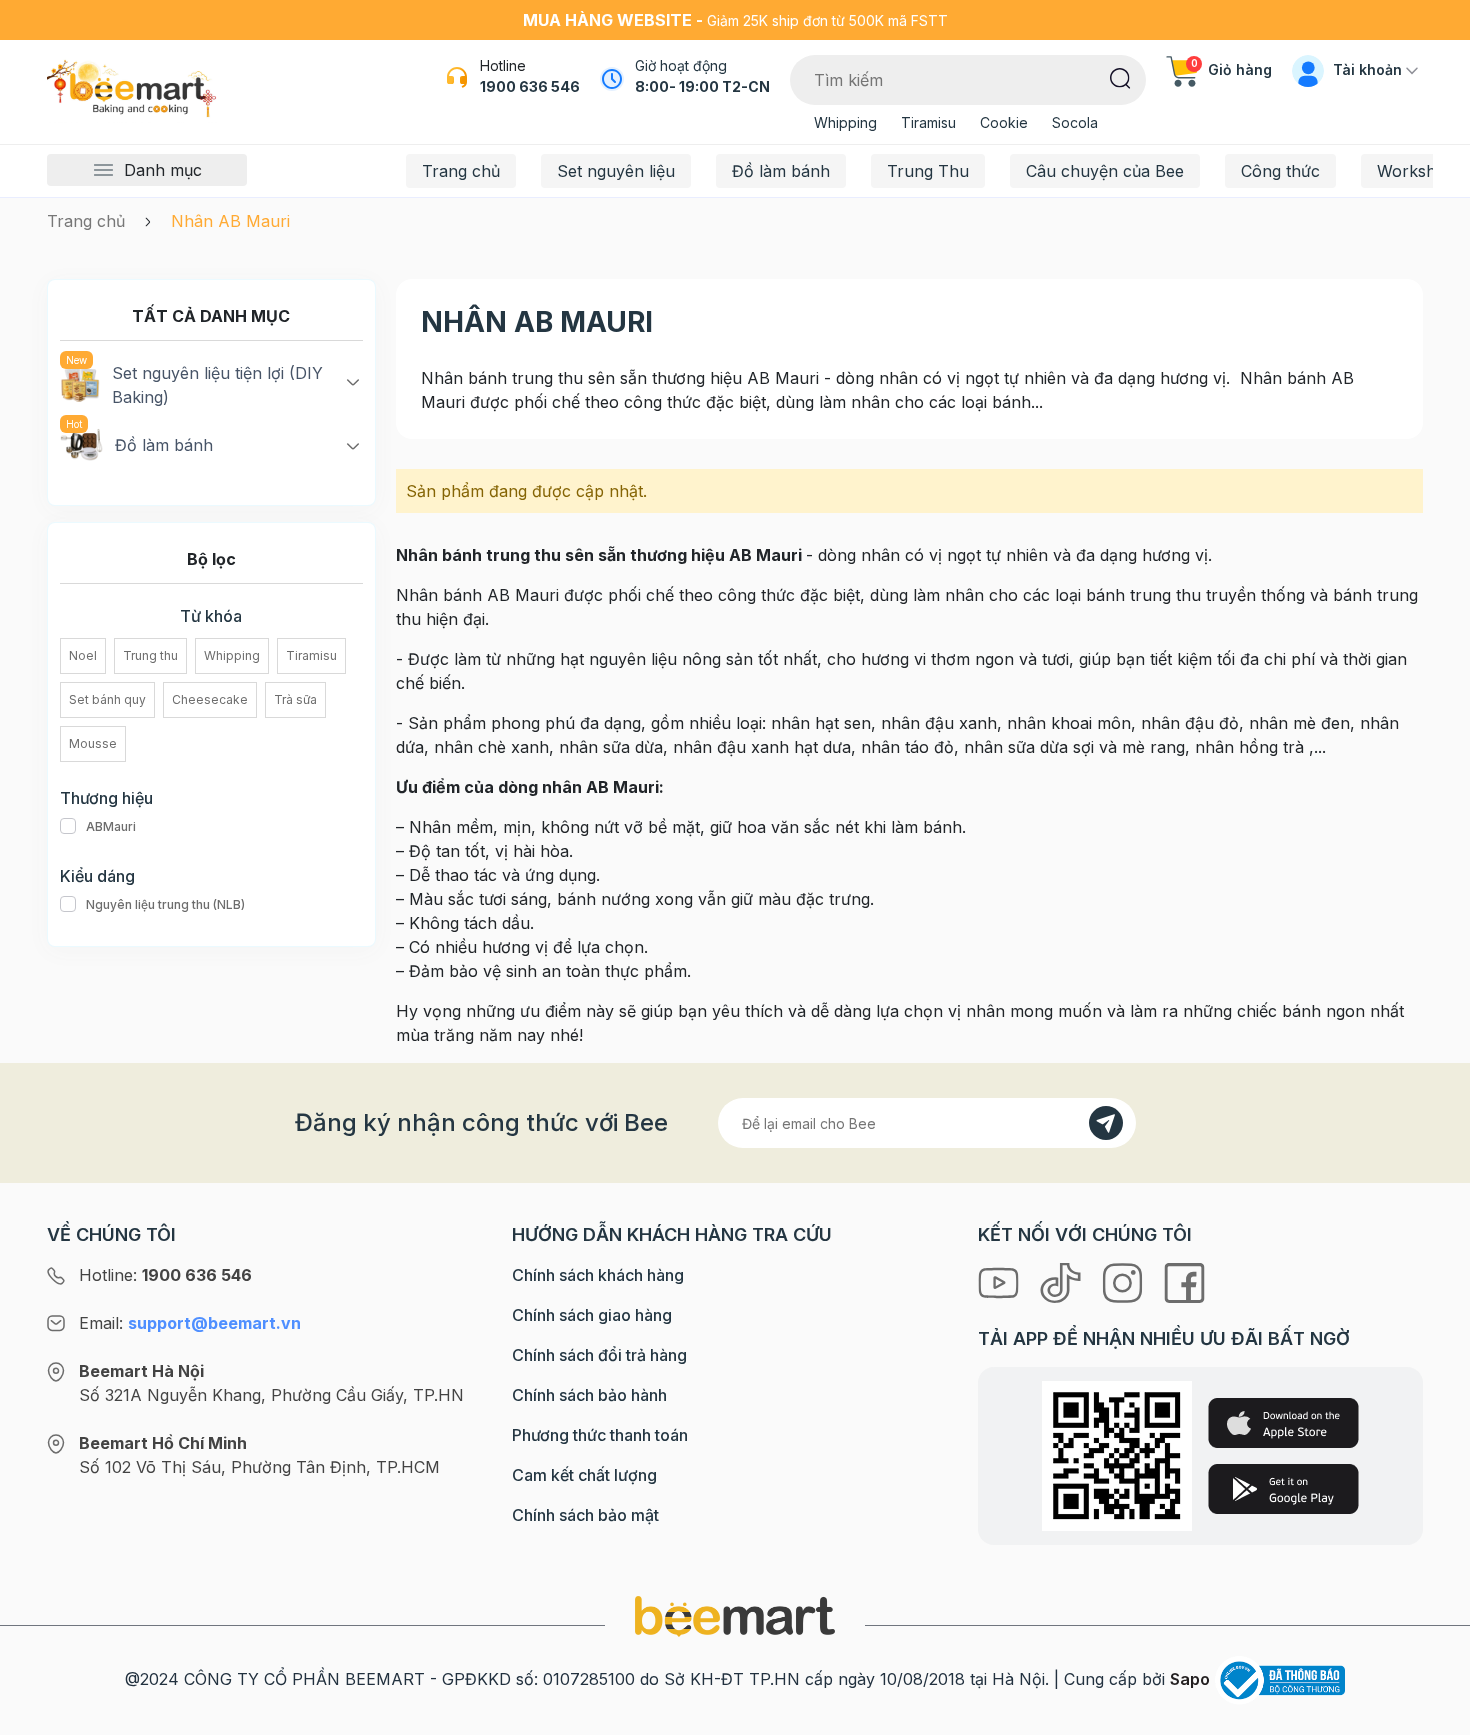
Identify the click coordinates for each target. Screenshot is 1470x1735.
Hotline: (165, 1275)
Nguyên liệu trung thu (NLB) (165, 904)
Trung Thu (928, 171)
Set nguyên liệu (616, 171)
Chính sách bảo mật (585, 1515)
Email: (190, 1323)
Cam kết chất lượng (584, 1475)
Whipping (845, 122)
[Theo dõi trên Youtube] (1001, 1281)
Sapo (1190, 1679)
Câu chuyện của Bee (1105, 171)
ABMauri (111, 826)
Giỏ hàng (1231, 69)
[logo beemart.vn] (735, 1615)
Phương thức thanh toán (600, 1435)
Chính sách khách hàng (598, 1275)
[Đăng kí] (1106, 1123)
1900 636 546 (530, 86)
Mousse (93, 743)
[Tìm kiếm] (1120, 77)
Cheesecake (210, 699)
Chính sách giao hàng (592, 1315)
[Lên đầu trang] (1433, 1715)
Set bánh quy (107, 699)
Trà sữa (295, 699)
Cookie (1004, 122)
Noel (83, 655)
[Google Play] (1283, 1489)
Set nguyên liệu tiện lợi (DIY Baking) (217, 385)
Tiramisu (928, 122)
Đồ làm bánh (781, 171)
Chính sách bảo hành (589, 1395)
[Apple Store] (1283, 1423)
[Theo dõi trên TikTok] (1063, 1281)
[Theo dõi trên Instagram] (1125, 1281)
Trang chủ (461, 171)
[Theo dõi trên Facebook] (1184, 1281)
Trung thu (150, 655)
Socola (1075, 122)
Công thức (1280, 171)
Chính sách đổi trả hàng (599, 1355)
